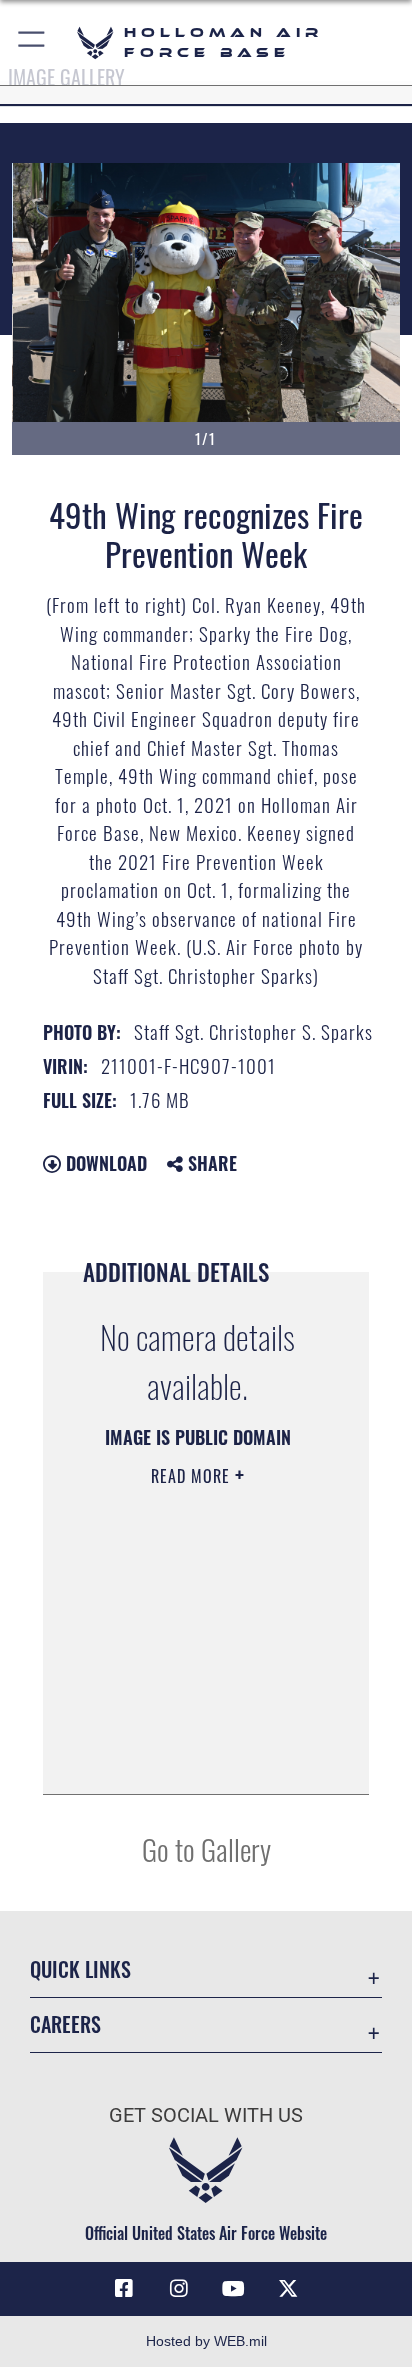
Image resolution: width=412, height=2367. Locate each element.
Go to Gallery (206, 1848)
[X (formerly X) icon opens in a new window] (288, 2289)
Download (104, 1163)
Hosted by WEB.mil (206, 2341)
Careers (65, 2024)
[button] (32, 42)
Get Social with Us (206, 2115)
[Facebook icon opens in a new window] (124, 2289)
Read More (193, 1476)
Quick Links (80, 1969)
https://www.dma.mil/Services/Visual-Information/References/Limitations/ (191, 1757)
